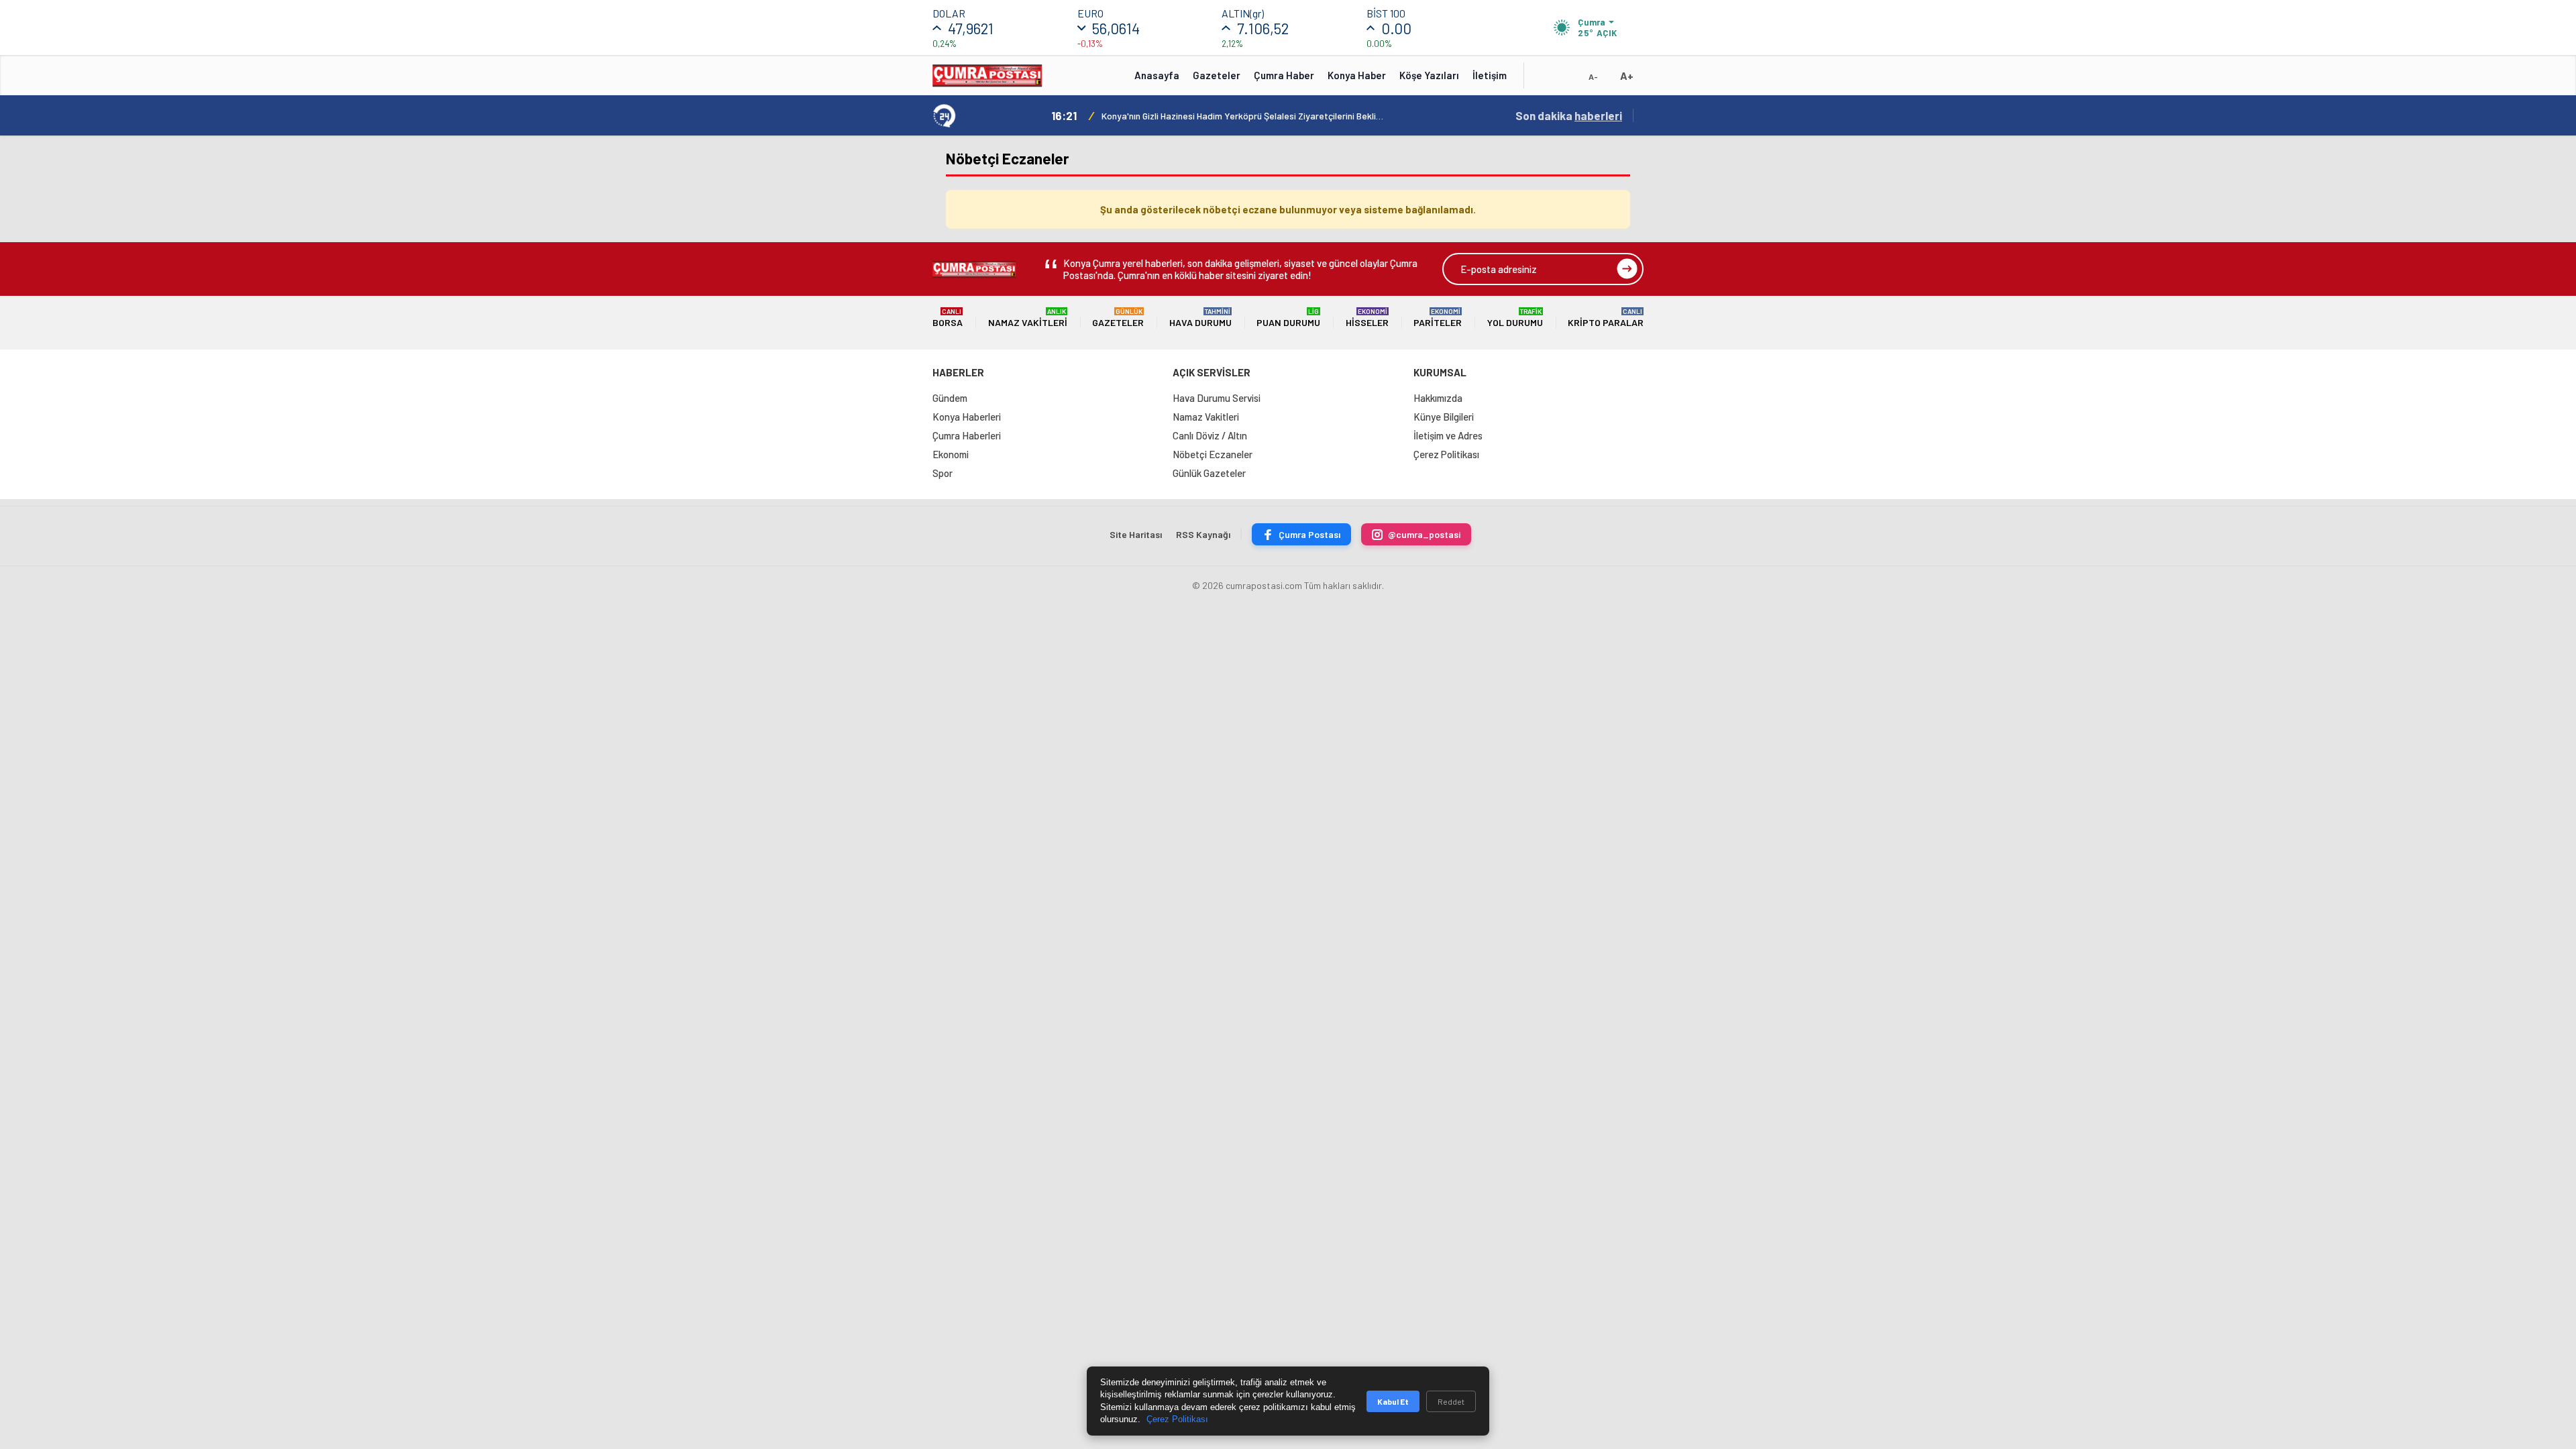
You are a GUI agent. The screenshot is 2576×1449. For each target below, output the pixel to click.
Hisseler (1367, 318)
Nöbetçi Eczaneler (1213, 454)
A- (1593, 76)
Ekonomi (951, 454)
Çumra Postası (1309, 534)
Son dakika (1569, 115)
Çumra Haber (1284, 75)
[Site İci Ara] (1544, 80)
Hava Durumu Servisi (1217, 398)
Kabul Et (1393, 1401)
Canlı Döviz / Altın (1210, 435)
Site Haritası (1136, 534)
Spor (943, 473)
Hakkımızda (1438, 398)
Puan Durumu (1288, 318)
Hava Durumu (1200, 318)
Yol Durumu (1515, 318)
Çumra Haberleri (967, 435)
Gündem (950, 398)
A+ (1627, 75)
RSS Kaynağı (1203, 534)
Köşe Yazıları (1429, 75)
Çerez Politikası (1446, 454)
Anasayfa (1157, 75)
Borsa (948, 318)
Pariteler (1438, 318)
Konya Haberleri (967, 417)
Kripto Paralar (1606, 318)
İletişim (1490, 75)
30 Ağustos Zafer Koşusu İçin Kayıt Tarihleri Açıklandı (1211, 116)
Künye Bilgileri (1444, 417)
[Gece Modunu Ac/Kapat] (1566, 80)
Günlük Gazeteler (1209, 473)
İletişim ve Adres (1448, 435)
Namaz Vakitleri (1028, 318)
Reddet (1451, 1401)
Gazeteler (1217, 75)
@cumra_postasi (1424, 534)
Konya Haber (1357, 75)
